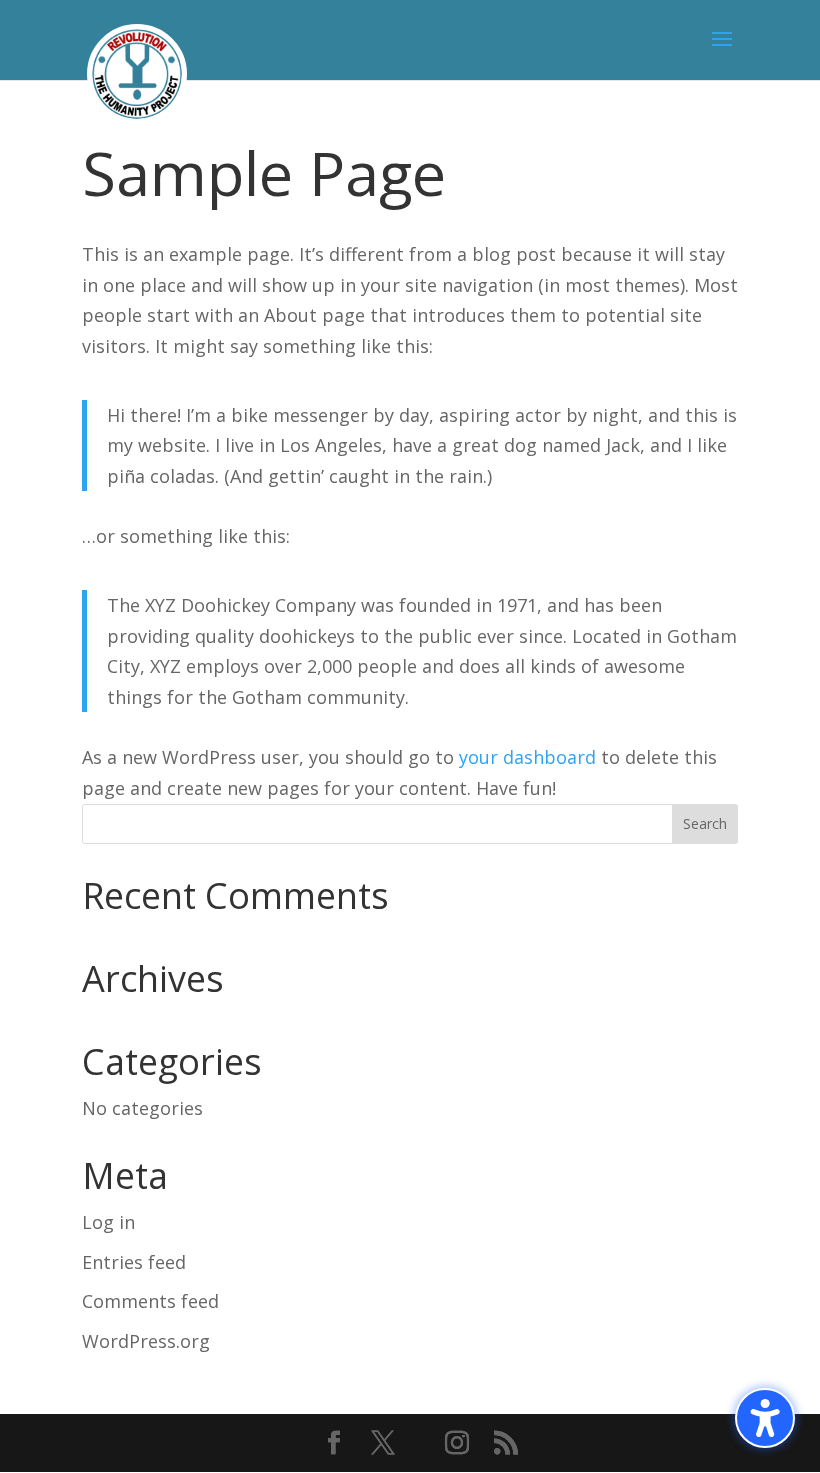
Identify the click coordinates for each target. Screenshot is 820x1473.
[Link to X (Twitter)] (383, 1444)
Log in (108, 1222)
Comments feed (150, 1301)
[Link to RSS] (506, 1444)
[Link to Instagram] (457, 1444)
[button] (765, 1418)
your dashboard (527, 757)
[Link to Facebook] (334, 1444)
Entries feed (134, 1262)
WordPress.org (146, 1341)
